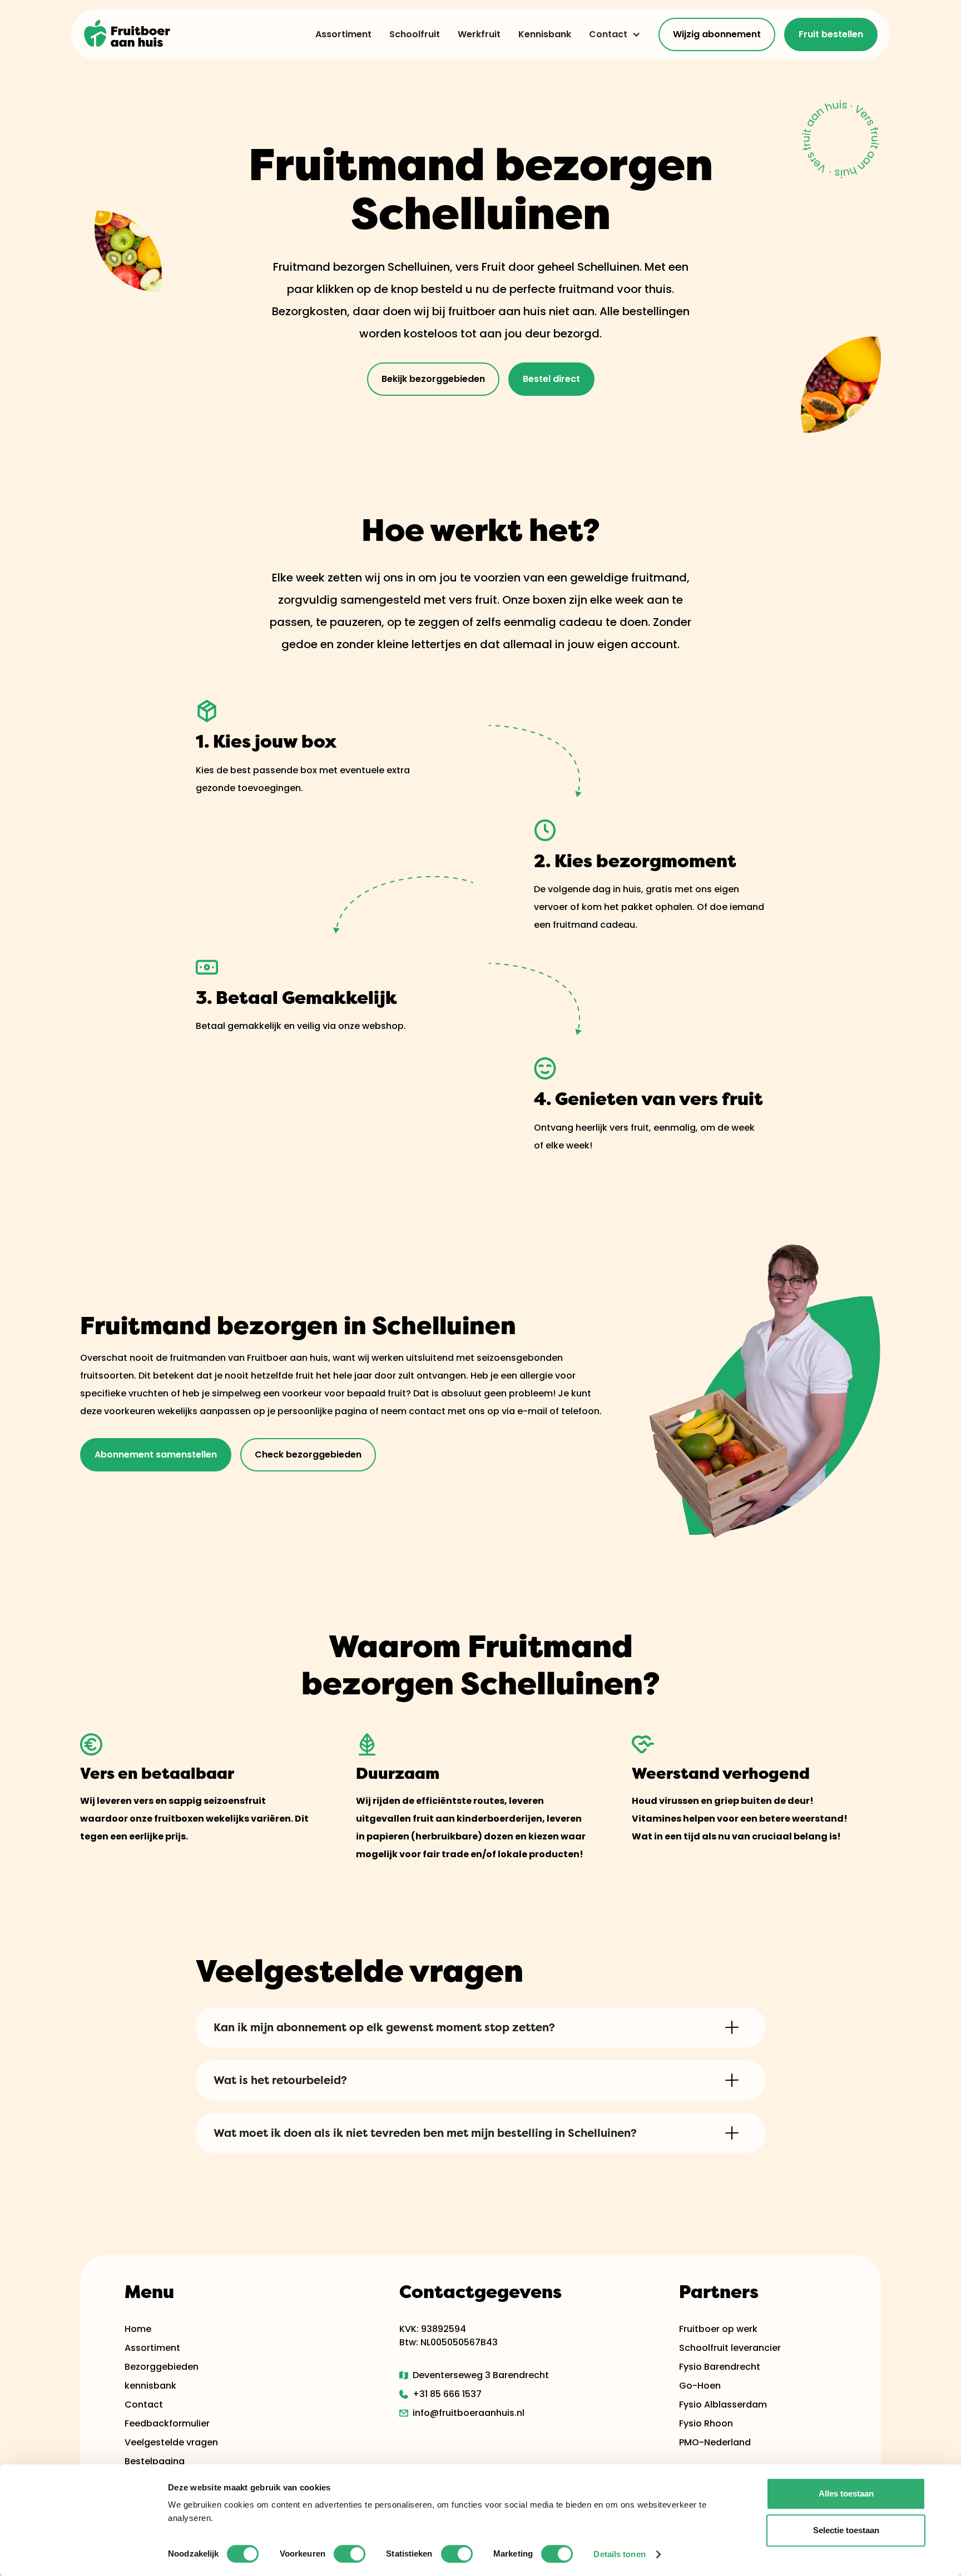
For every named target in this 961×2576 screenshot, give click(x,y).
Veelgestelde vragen (171, 2442)
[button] (610, 34)
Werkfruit (479, 34)
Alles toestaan (846, 2493)
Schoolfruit (415, 34)
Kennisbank (545, 34)
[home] (128, 34)
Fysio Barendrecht (720, 2367)
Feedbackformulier (167, 2423)
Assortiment (343, 34)
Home (138, 2329)
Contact (608, 34)
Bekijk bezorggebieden (433, 379)
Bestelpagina (155, 2461)
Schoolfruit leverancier (730, 2348)
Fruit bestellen (831, 34)
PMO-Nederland (715, 2442)
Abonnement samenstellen (156, 1454)
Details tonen (619, 2554)
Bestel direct (551, 379)
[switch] (350, 2554)
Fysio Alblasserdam (723, 2405)
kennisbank (150, 2386)
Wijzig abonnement (717, 34)
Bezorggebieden (162, 2367)
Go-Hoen (700, 2386)
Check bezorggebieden (308, 1454)
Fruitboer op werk (718, 2329)
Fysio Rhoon (706, 2423)
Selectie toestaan (846, 2530)
